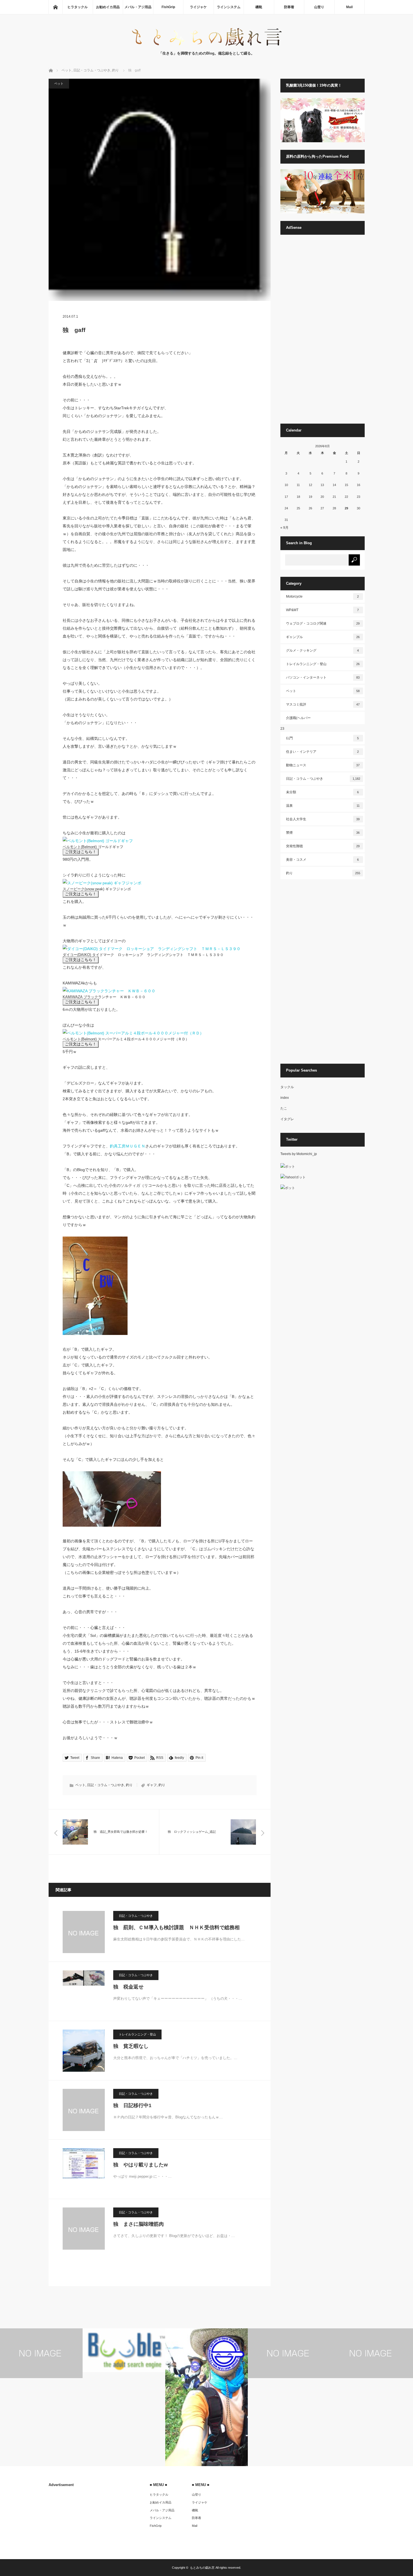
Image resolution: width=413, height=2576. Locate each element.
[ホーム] (55, 7)
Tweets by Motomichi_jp (299, 1154)
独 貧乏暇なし (131, 2046)
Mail (349, 7)
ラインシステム (229, 7)
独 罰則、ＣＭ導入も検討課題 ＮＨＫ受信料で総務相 (176, 1928)
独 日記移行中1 (132, 2105)
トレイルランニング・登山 (137, 2034)
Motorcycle (323, 596)
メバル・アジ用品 (138, 7)
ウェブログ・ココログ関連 (323, 623)
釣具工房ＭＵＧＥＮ (128, 1146)
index (285, 1098)
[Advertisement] (323, 332)
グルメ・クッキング (323, 650)
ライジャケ (198, 7)
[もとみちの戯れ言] (206, 45)
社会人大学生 (323, 819)
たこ (284, 1108)
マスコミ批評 (323, 704)
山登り (319, 7)
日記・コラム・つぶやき (106, 1785)
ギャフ (152, 1785)
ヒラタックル (78, 7)
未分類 (323, 792)
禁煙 (323, 833)
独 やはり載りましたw (140, 2165)
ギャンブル (323, 637)
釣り (129, 1785)
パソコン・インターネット (323, 677)
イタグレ (287, 1119)
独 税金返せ (128, 1987)
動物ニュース (323, 765)
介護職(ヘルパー (298, 718)
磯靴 (259, 7)
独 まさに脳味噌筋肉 (139, 2224)
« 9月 (284, 528)
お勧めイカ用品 (108, 7)
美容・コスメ (323, 860)
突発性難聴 (323, 846)
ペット (59, 83)
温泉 (323, 806)
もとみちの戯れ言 (202, 2568)
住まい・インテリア (323, 752)
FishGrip (168, 7)
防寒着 (289, 7)
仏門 (323, 738)
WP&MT (323, 610)
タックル (287, 1087)
